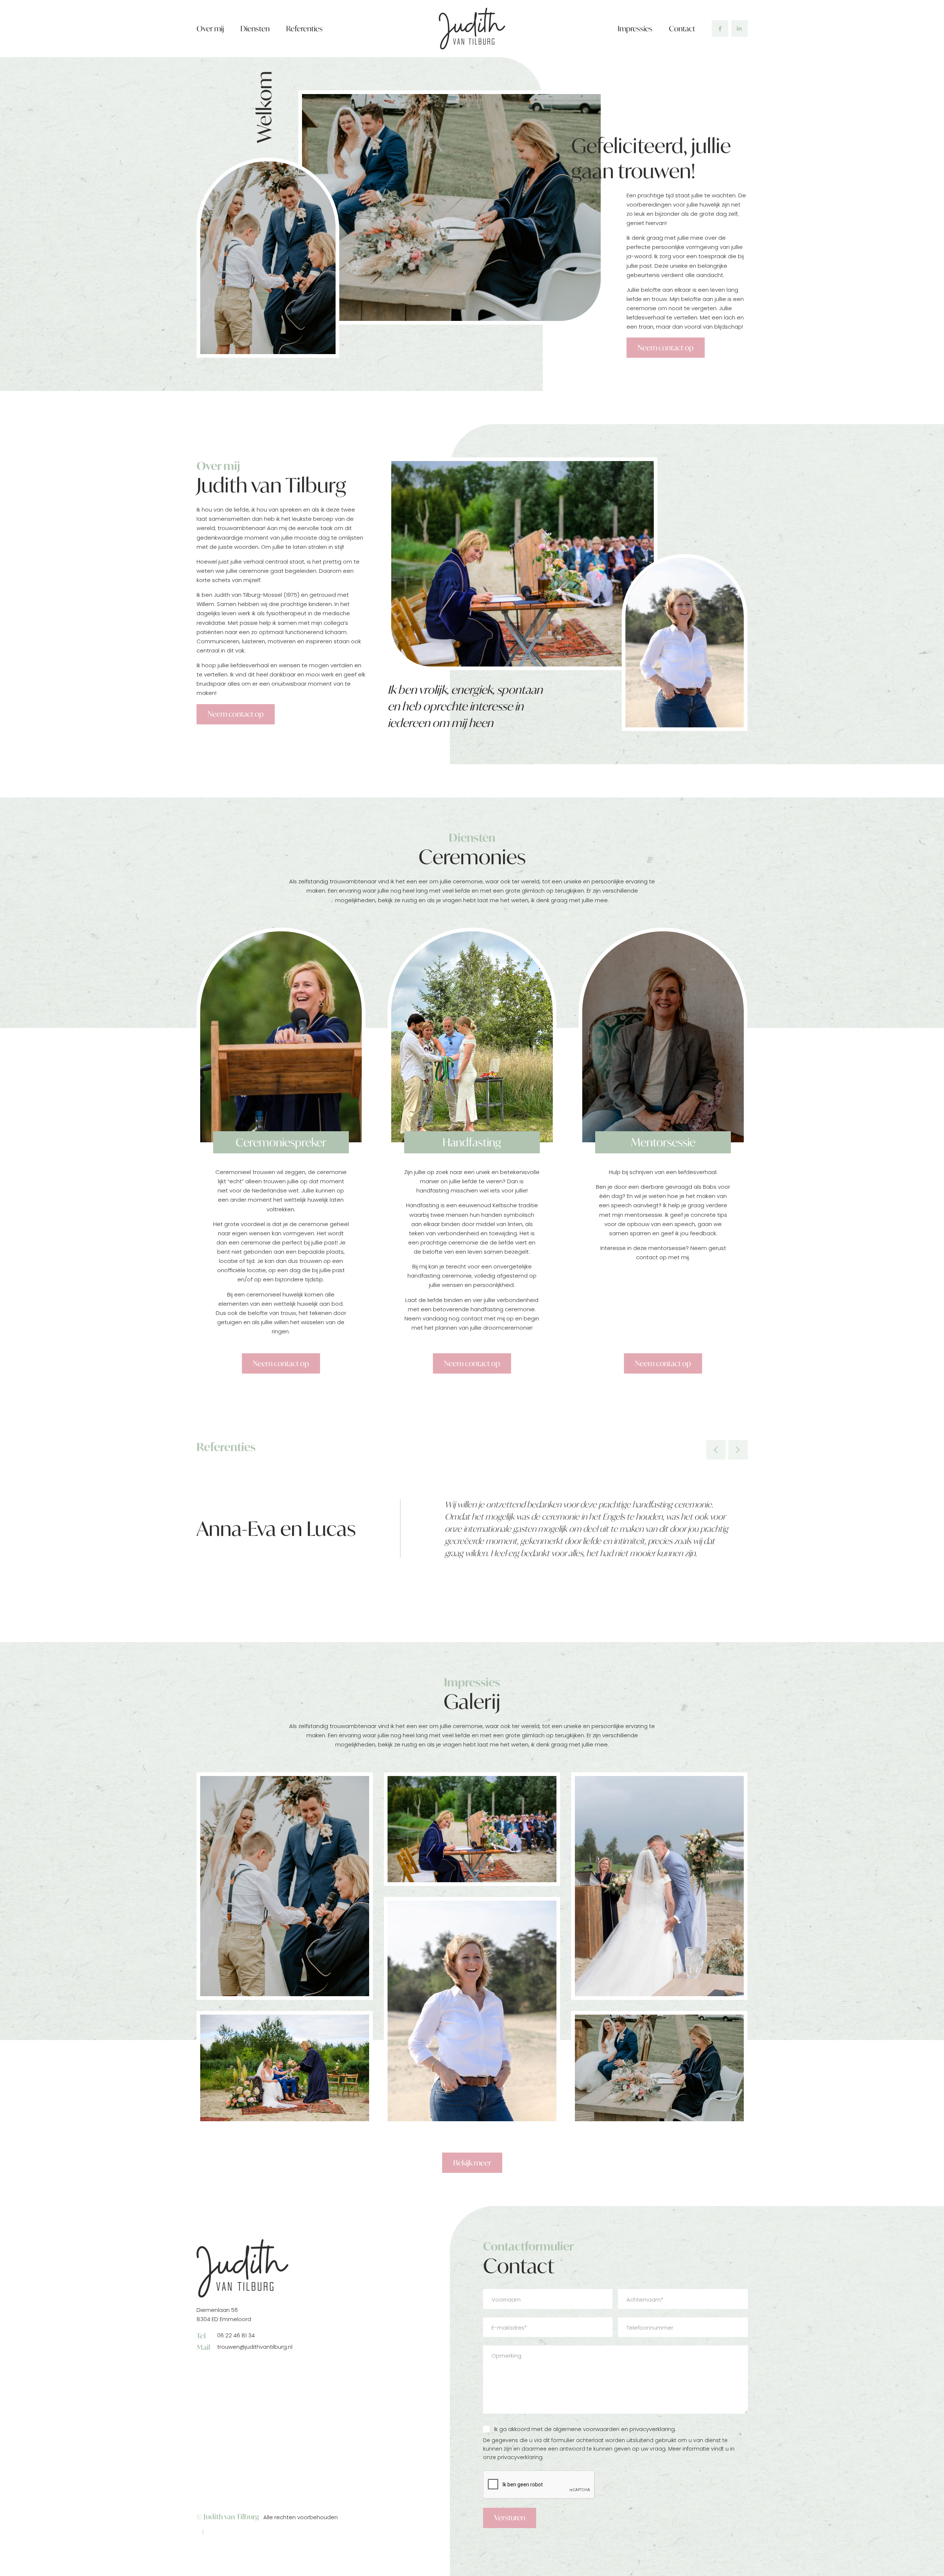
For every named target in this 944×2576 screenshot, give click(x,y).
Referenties (304, 29)
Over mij (210, 29)
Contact (682, 29)
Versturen (510, 2518)
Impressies (635, 29)
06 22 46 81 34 (226, 2336)
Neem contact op (666, 348)
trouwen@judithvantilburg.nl (245, 2348)
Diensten (255, 29)
